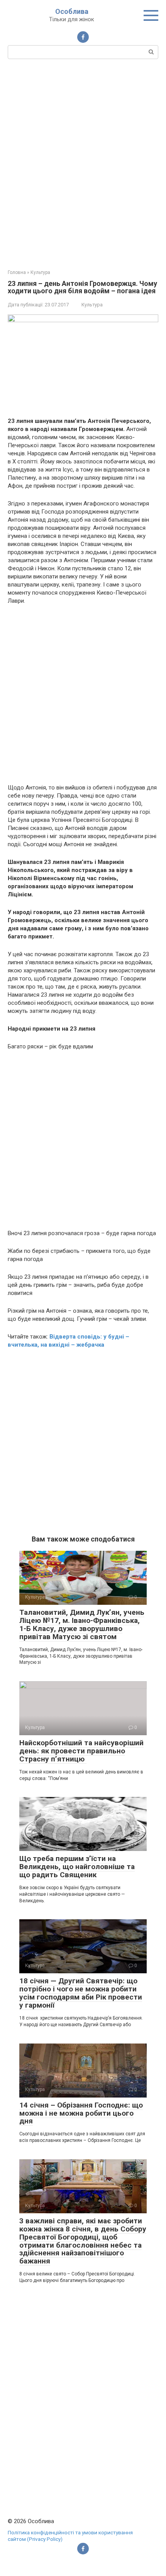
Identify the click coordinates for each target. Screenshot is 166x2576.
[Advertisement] (83, 163)
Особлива (72, 11)
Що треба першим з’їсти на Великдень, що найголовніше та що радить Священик (77, 1867)
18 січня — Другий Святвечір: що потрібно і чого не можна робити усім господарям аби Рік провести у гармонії (81, 1993)
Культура (92, 305)
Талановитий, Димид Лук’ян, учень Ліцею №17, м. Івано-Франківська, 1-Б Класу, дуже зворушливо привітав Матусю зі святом (82, 1624)
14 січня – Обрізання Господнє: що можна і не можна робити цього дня (81, 2113)
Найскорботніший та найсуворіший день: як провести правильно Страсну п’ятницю (81, 1751)
